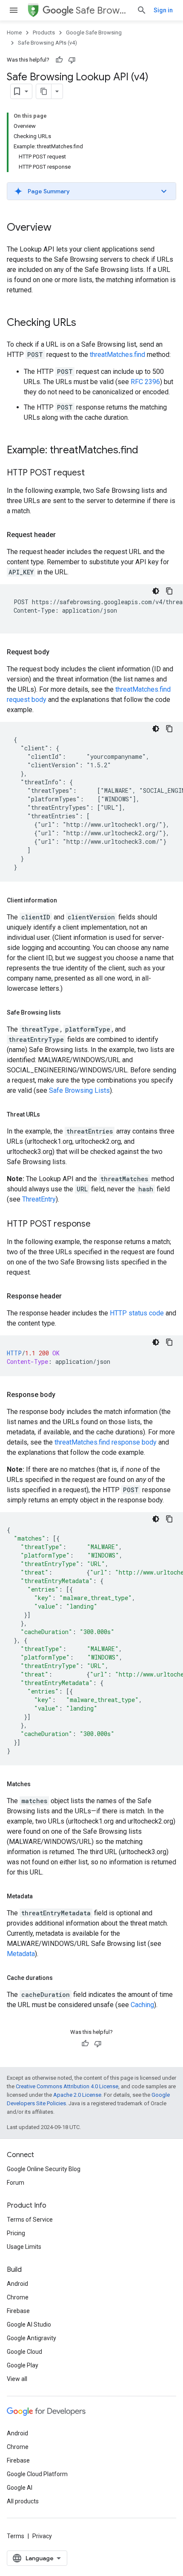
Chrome (18, 2297)
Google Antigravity (31, 2338)
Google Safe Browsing (94, 33)
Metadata (21, 1954)
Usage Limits (24, 2247)
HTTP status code (137, 1313)
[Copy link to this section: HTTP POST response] (99, 1224)
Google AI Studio (29, 2324)
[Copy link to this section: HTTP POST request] (93, 473)
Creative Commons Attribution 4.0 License (67, 2086)
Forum (16, 2183)
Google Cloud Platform (37, 2474)
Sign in (163, 10)
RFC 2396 (145, 382)
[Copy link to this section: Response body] (64, 1395)
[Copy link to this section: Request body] (58, 652)
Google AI (20, 2488)
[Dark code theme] (156, 591)
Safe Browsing (103, 10)
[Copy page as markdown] (44, 91)
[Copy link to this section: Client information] (67, 900)
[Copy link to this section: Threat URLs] (49, 1114)
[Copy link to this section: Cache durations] (61, 1978)
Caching (142, 2005)
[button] (91, 191)
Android (17, 2284)
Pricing (16, 2233)
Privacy (42, 2536)
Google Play (23, 2365)
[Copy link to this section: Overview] (60, 228)
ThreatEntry (39, 1199)
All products (23, 2501)
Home (14, 33)
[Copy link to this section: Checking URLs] (85, 323)
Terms (16, 2536)
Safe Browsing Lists (79, 1090)
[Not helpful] (72, 60)
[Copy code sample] (169, 591)
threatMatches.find (117, 355)
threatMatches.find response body (106, 1442)
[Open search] (142, 10)
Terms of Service (30, 2220)
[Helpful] (59, 60)
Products (44, 33)
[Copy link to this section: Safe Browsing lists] (69, 1012)
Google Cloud (24, 2352)
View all (17, 2379)
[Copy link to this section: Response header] (70, 1296)
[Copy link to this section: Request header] (64, 535)
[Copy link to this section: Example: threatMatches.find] (147, 451)
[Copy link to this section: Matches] (39, 1784)
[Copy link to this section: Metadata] (41, 1896)
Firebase (18, 2311)
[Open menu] (14, 10)
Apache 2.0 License (77, 2095)
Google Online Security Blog (44, 2169)
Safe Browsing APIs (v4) (47, 43)
